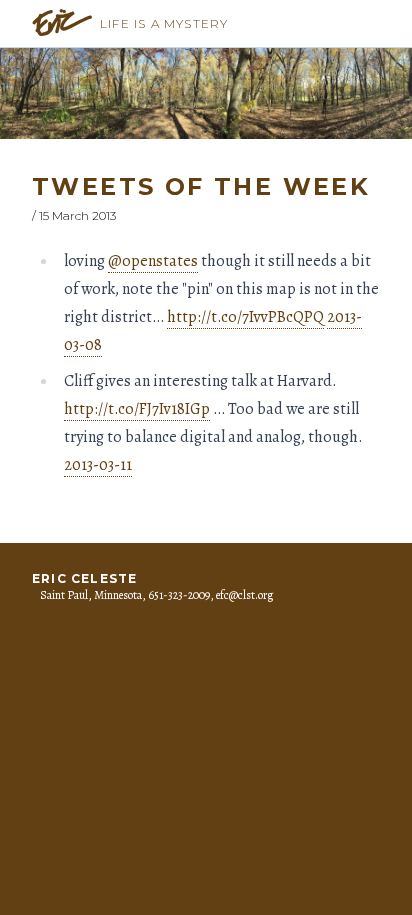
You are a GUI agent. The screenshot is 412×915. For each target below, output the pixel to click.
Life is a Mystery (164, 23)
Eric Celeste (84, 578)
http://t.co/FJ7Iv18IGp (137, 409)
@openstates (153, 261)
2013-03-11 (98, 465)
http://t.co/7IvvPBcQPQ (245, 317)
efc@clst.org (244, 595)
